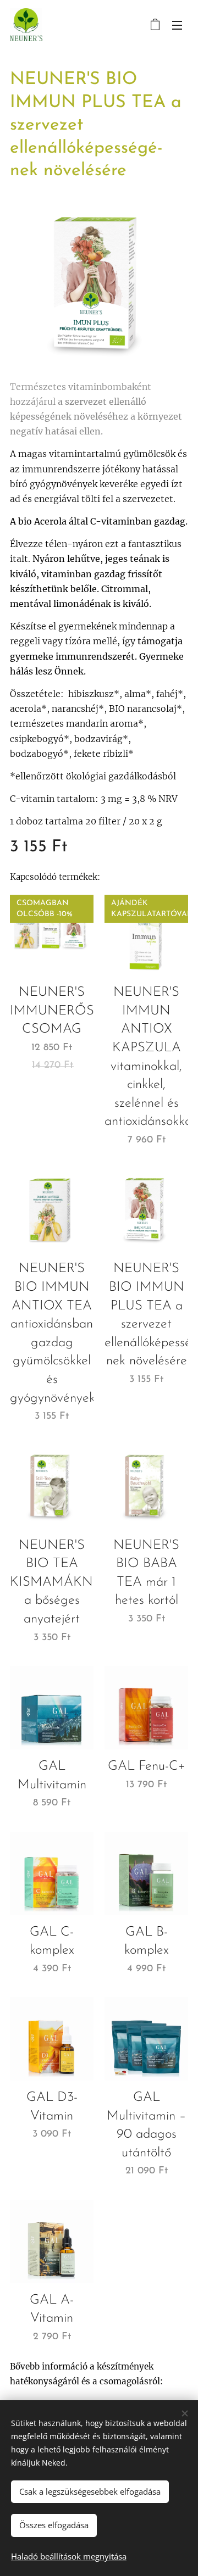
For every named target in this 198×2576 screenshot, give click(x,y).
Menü (177, 25)
